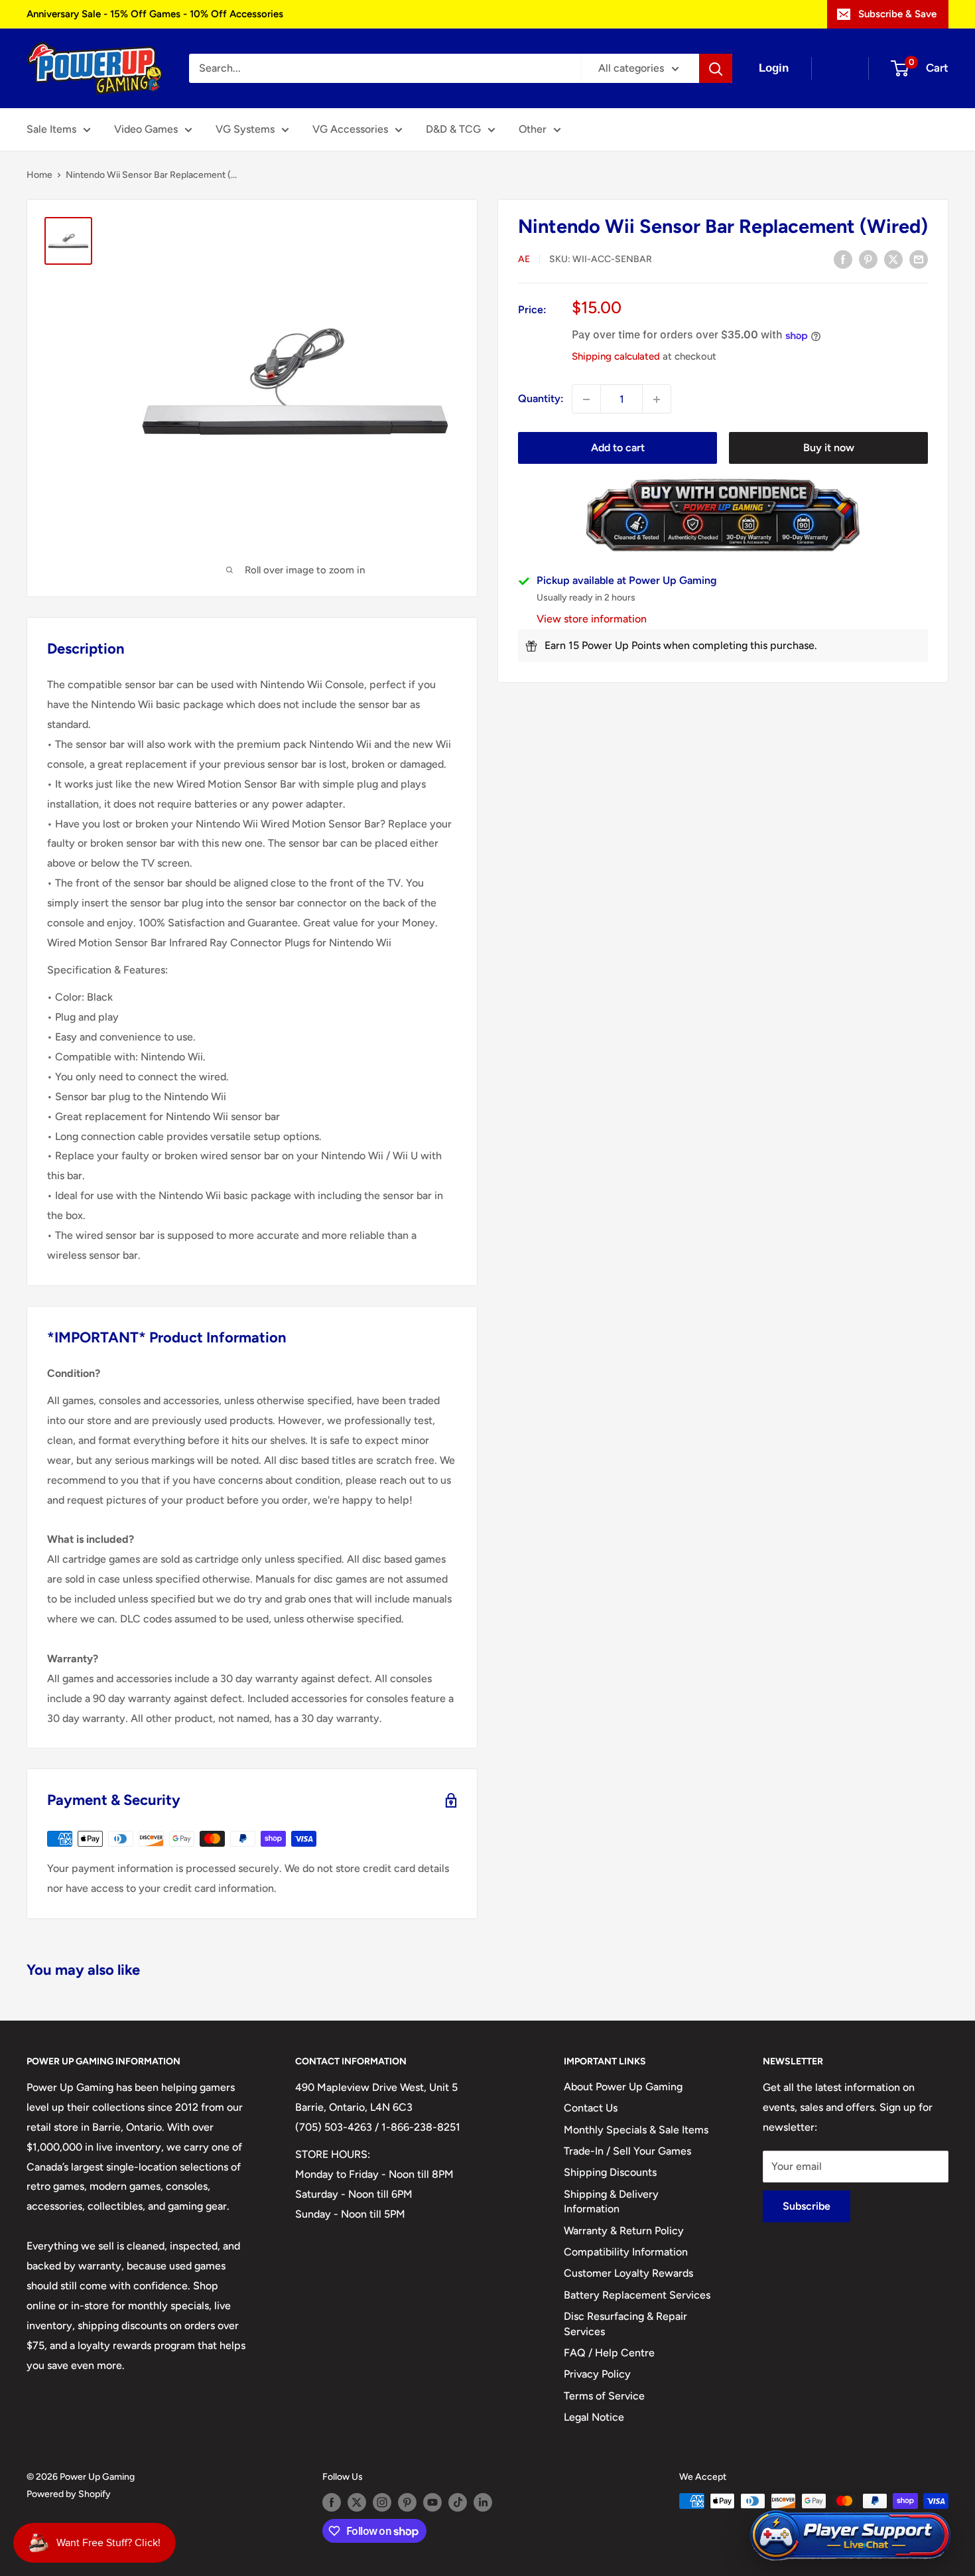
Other (533, 129)
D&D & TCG (453, 129)
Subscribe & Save (897, 14)
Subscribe (807, 2206)
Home (39, 175)
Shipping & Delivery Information (611, 2201)
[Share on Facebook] (843, 259)
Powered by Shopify (69, 2494)
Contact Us (591, 2108)
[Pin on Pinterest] (868, 259)
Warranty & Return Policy (624, 2231)
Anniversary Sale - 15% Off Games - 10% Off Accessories (155, 14)
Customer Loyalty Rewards (628, 2273)
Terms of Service (604, 2396)
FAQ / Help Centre (609, 2353)
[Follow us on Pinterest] (407, 2502)
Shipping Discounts (610, 2172)
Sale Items (51, 129)
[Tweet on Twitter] (893, 259)
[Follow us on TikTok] (458, 2502)
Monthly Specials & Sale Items (636, 2130)
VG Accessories (350, 129)
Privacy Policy (597, 2374)
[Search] (716, 68)
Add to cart (618, 448)
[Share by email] (919, 259)
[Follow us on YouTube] (432, 2502)
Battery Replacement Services (637, 2295)
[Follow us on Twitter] (357, 2502)
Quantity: (541, 399)
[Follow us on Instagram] (382, 2502)
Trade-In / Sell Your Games (627, 2151)
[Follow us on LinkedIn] (483, 2502)
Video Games (146, 129)
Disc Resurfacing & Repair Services (625, 2324)
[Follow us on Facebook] (332, 2502)
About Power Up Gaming (623, 2087)
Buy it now (829, 448)
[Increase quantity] (657, 399)
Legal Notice (594, 2417)
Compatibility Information (626, 2252)
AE (524, 260)
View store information (592, 619)
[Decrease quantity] (586, 399)
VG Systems (245, 129)
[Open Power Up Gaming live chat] (850, 2536)
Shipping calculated (616, 357)
